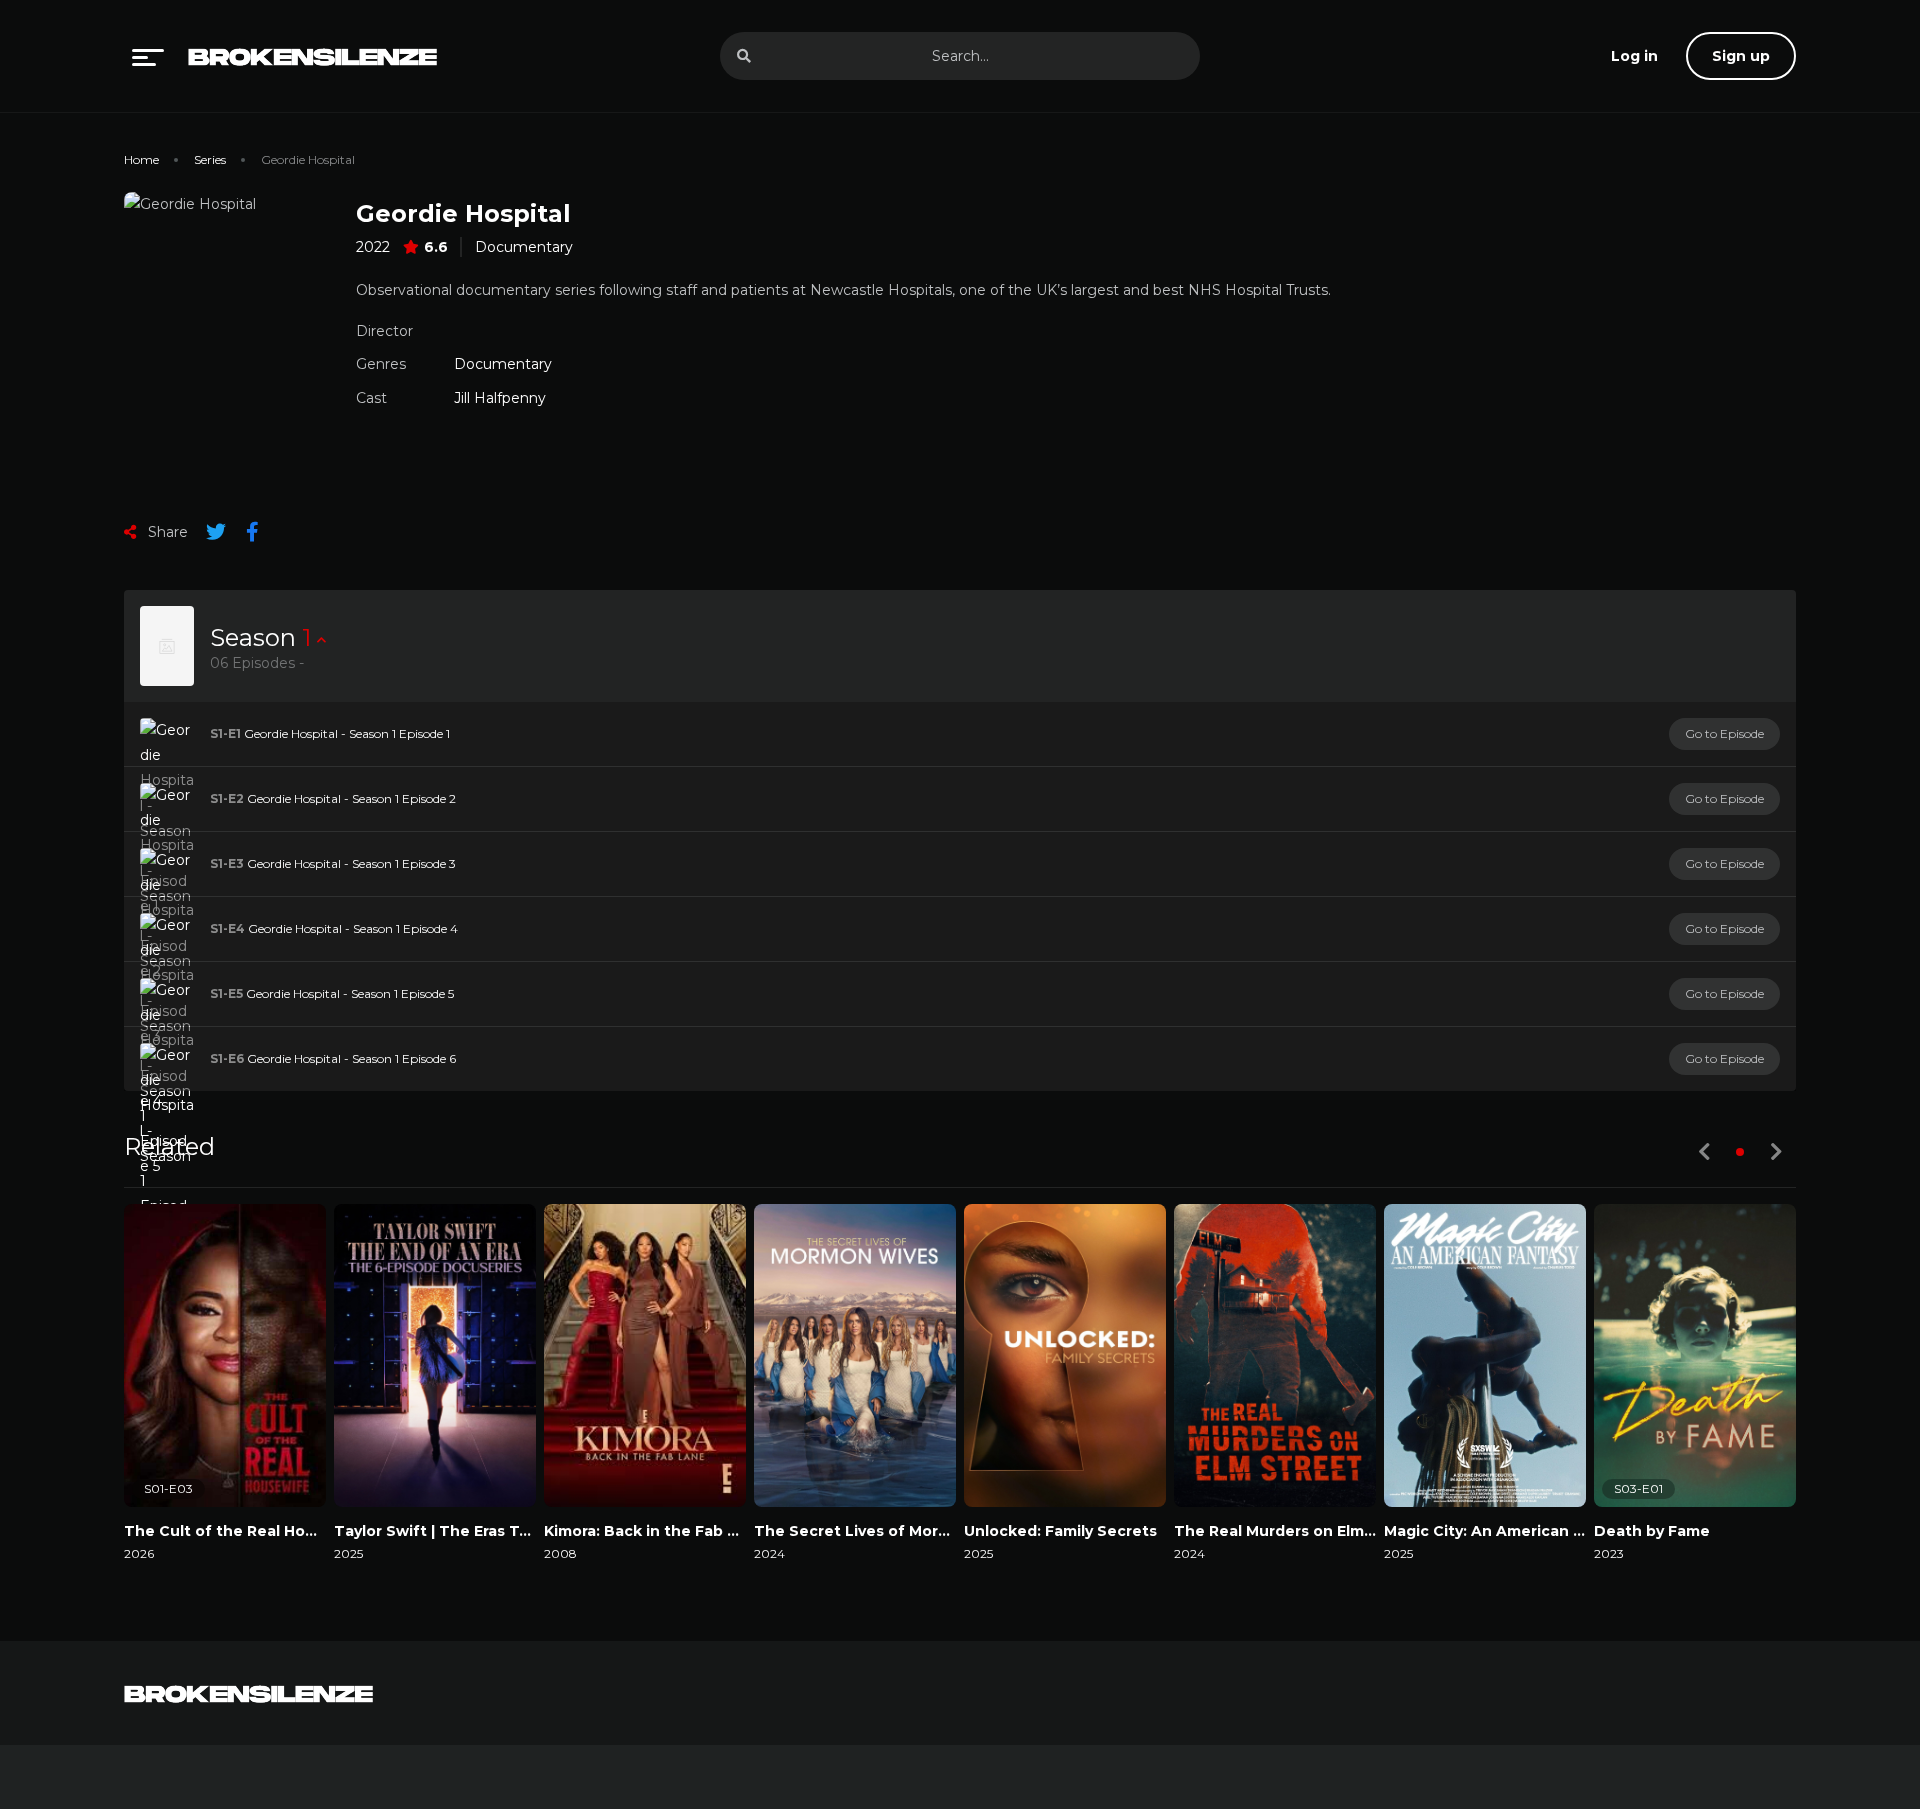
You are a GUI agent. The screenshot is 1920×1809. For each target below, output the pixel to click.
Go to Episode (1724, 733)
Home (141, 159)
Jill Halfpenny (500, 398)
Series (210, 159)
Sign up (1741, 56)
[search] (744, 56)
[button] (1740, 1152)
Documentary (524, 247)
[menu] (148, 56)
